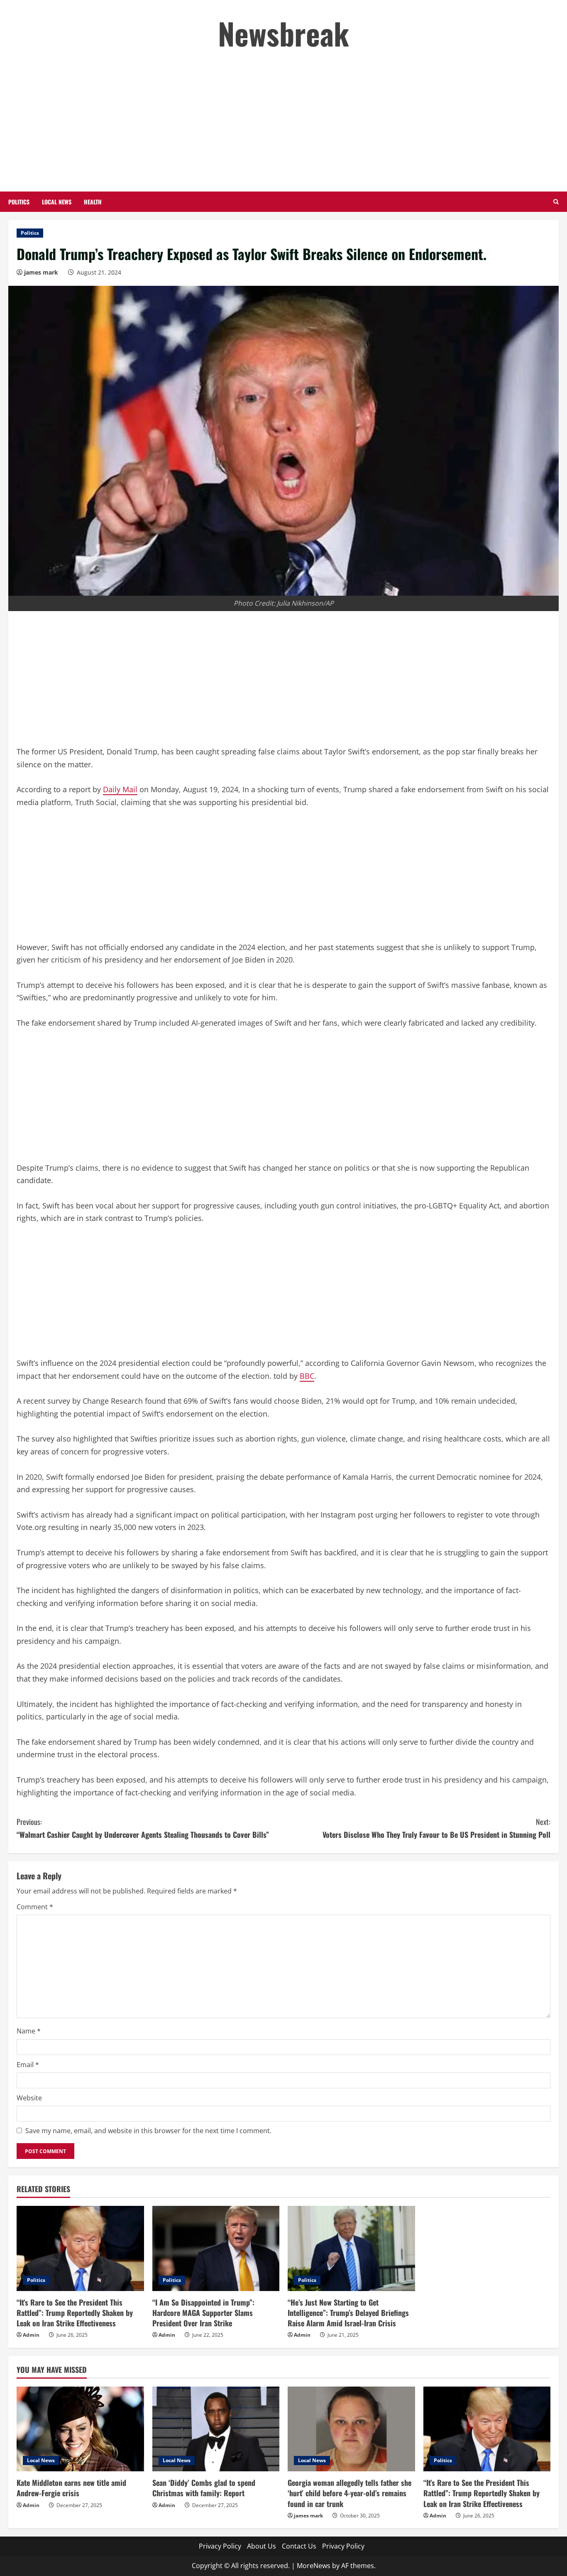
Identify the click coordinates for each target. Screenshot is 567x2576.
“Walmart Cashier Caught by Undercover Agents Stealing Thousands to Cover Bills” (143, 1828)
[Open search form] (556, 202)
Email (28, 2065)
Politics (19, 202)
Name (29, 2031)
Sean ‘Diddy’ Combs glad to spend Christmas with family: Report (204, 2488)
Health (93, 202)
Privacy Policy (220, 2546)
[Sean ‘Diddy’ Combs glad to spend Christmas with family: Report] (216, 2429)
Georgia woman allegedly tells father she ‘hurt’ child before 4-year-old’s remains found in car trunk (349, 2493)
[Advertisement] (283, 121)
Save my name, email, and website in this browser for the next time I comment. (148, 2131)
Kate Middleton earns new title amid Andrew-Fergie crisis (71, 2488)
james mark (41, 272)
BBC (307, 1376)
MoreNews (314, 2566)
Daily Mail (120, 789)
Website (29, 2098)
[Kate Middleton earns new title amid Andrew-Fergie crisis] (80, 2429)
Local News (57, 202)
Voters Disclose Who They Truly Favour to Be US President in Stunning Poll (436, 1828)
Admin (31, 2335)
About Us (262, 2546)
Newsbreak (283, 33)
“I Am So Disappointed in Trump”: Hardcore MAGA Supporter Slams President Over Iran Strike (203, 2313)
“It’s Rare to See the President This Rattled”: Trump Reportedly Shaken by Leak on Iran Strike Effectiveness (75, 2313)
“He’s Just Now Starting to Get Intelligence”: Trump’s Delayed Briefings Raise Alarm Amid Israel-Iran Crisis (348, 2313)
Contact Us (299, 2546)
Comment (35, 1907)
